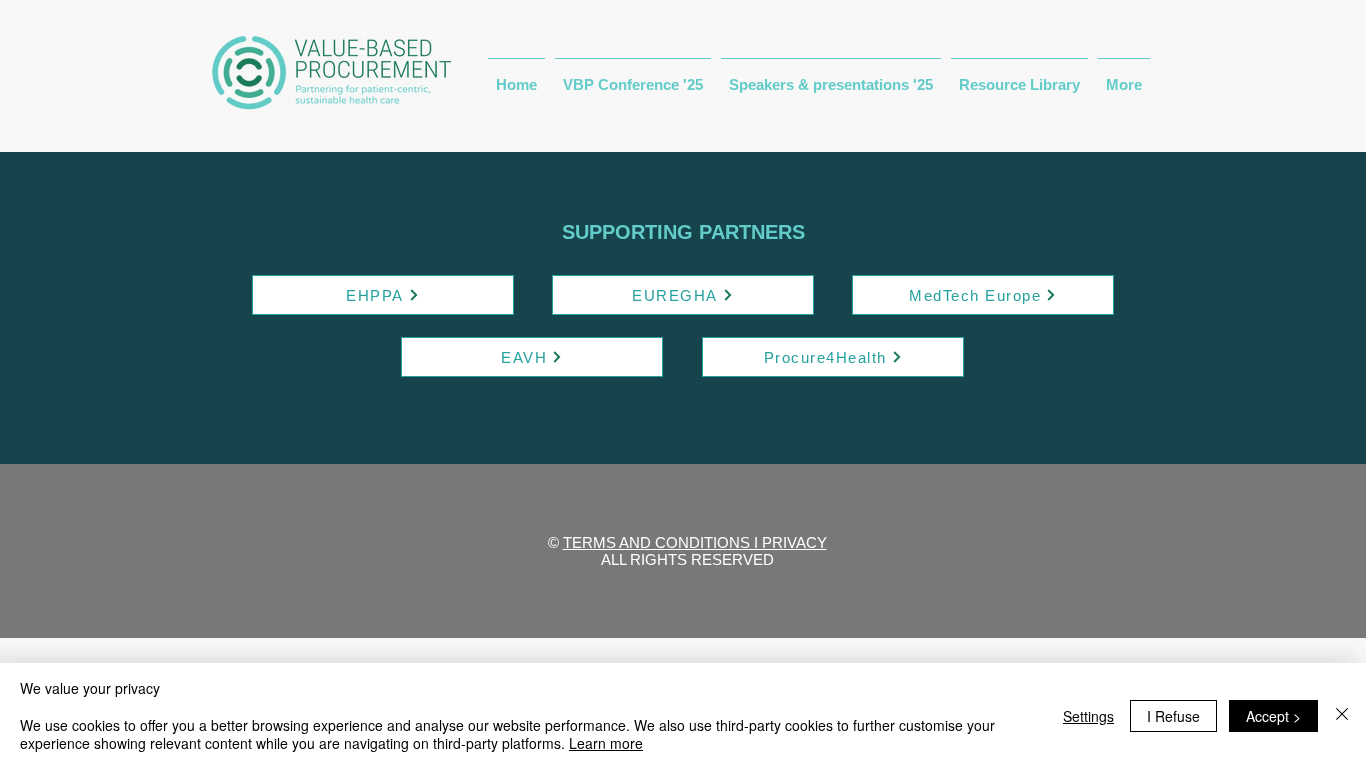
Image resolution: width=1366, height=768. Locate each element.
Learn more (606, 743)
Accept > (1273, 716)
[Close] (1342, 715)
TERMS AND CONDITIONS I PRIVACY (695, 542)
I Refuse (1173, 716)
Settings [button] (1088, 716)
